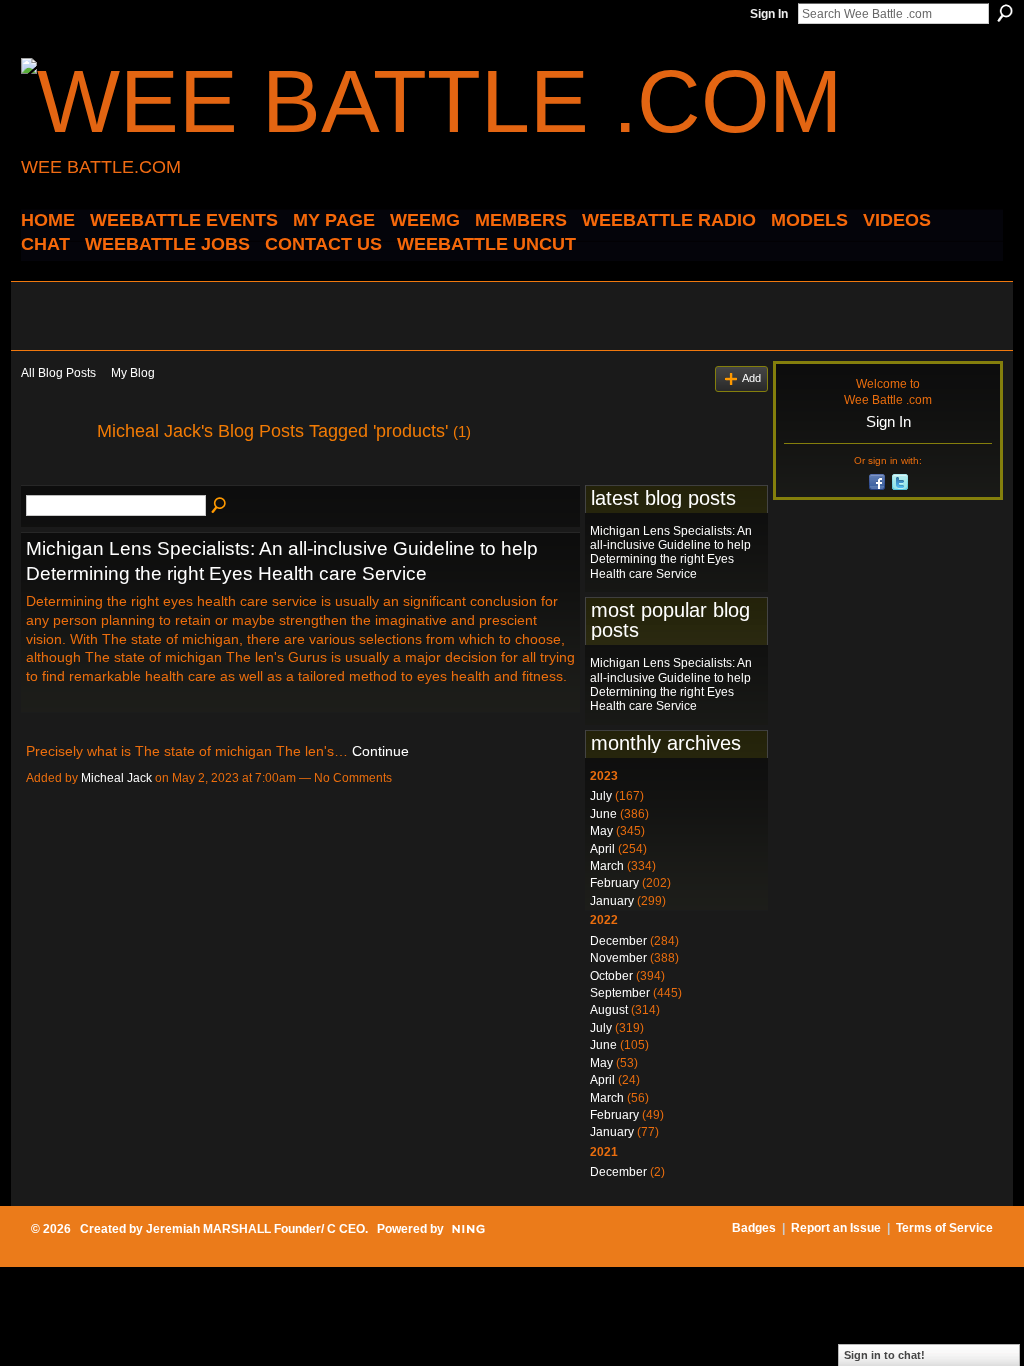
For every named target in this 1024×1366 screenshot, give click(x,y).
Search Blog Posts (220, 506)
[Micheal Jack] (53, 476)
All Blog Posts (58, 373)
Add (751, 378)
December (618, 941)
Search (1005, 13)
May (601, 831)
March (607, 866)
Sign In (769, 14)
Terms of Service (944, 1228)
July (601, 796)
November (618, 958)
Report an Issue (836, 1228)
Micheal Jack (116, 778)
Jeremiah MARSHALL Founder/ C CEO (255, 1229)
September (620, 993)
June (603, 814)
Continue (380, 751)
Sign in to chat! (884, 1355)
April (602, 849)
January (612, 901)
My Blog (133, 373)
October (611, 976)
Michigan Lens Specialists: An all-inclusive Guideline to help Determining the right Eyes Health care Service (671, 552)
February (614, 883)
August (609, 1010)
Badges (754, 1228)
